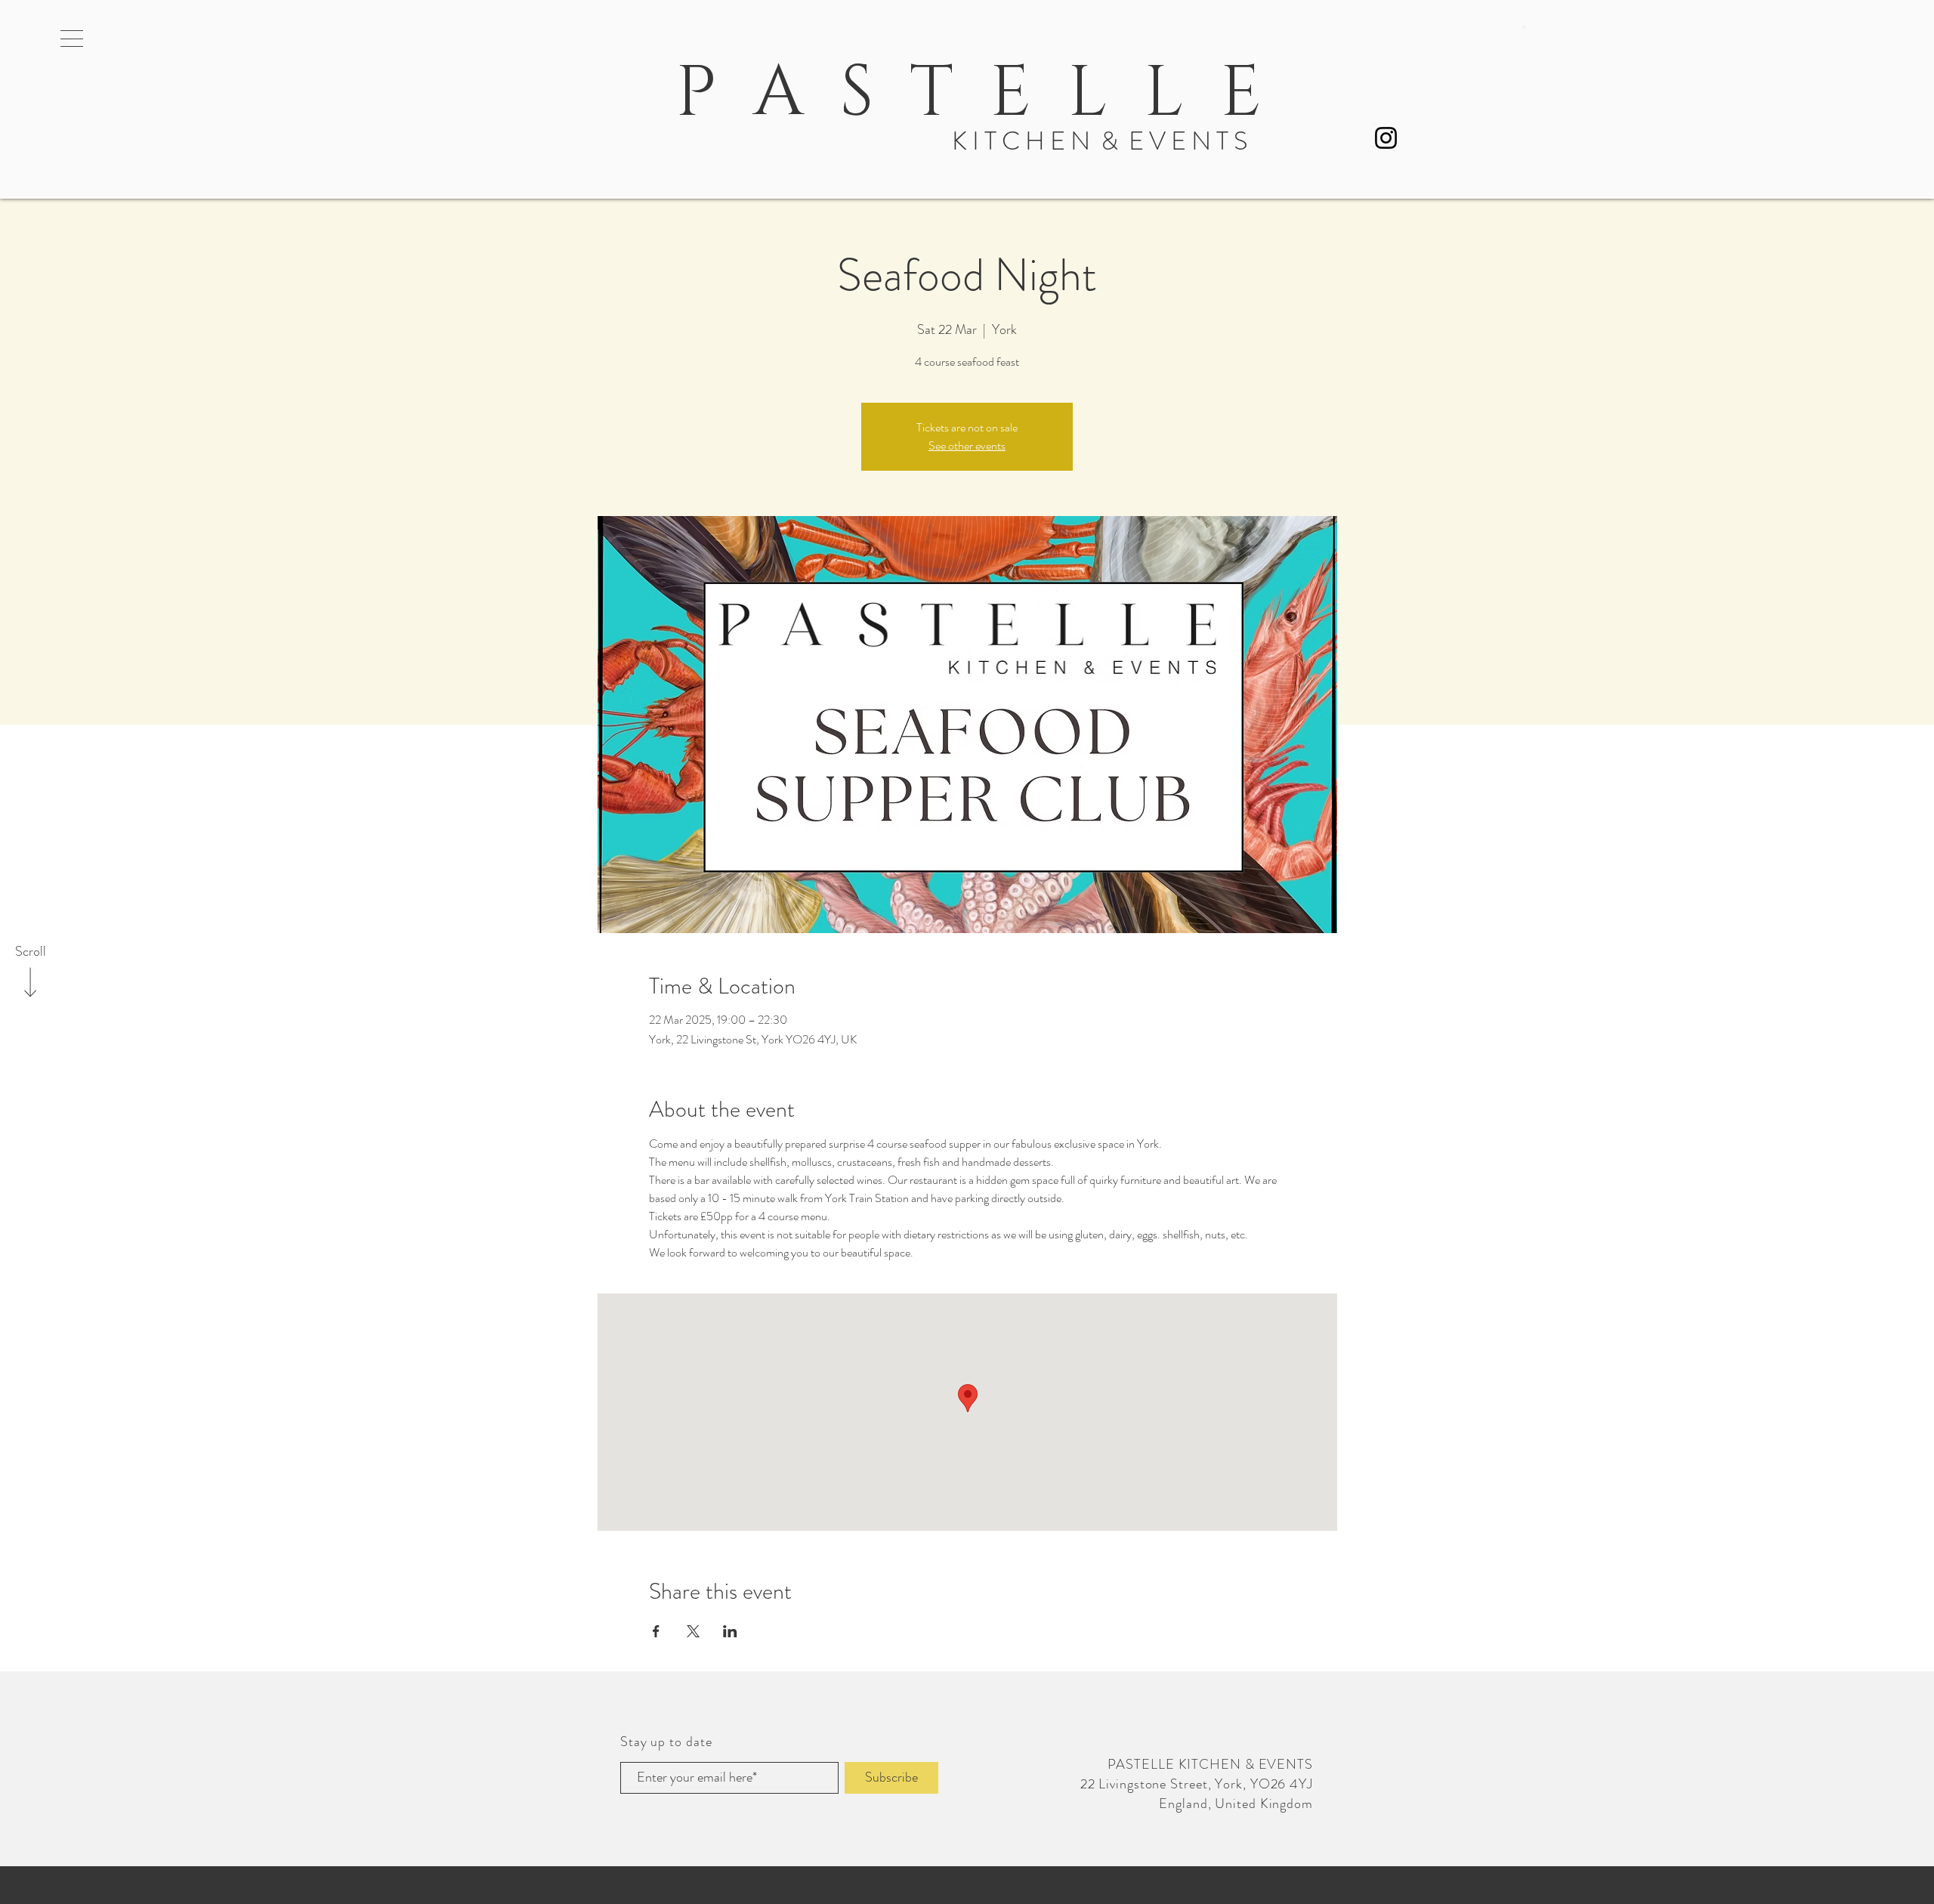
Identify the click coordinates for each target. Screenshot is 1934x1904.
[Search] (1499, 36)
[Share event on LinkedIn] (730, 1631)
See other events (967, 445)
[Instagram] (1386, 138)
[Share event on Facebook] (656, 1631)
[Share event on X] (693, 1631)
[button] (72, 39)
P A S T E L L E (959, 94)
